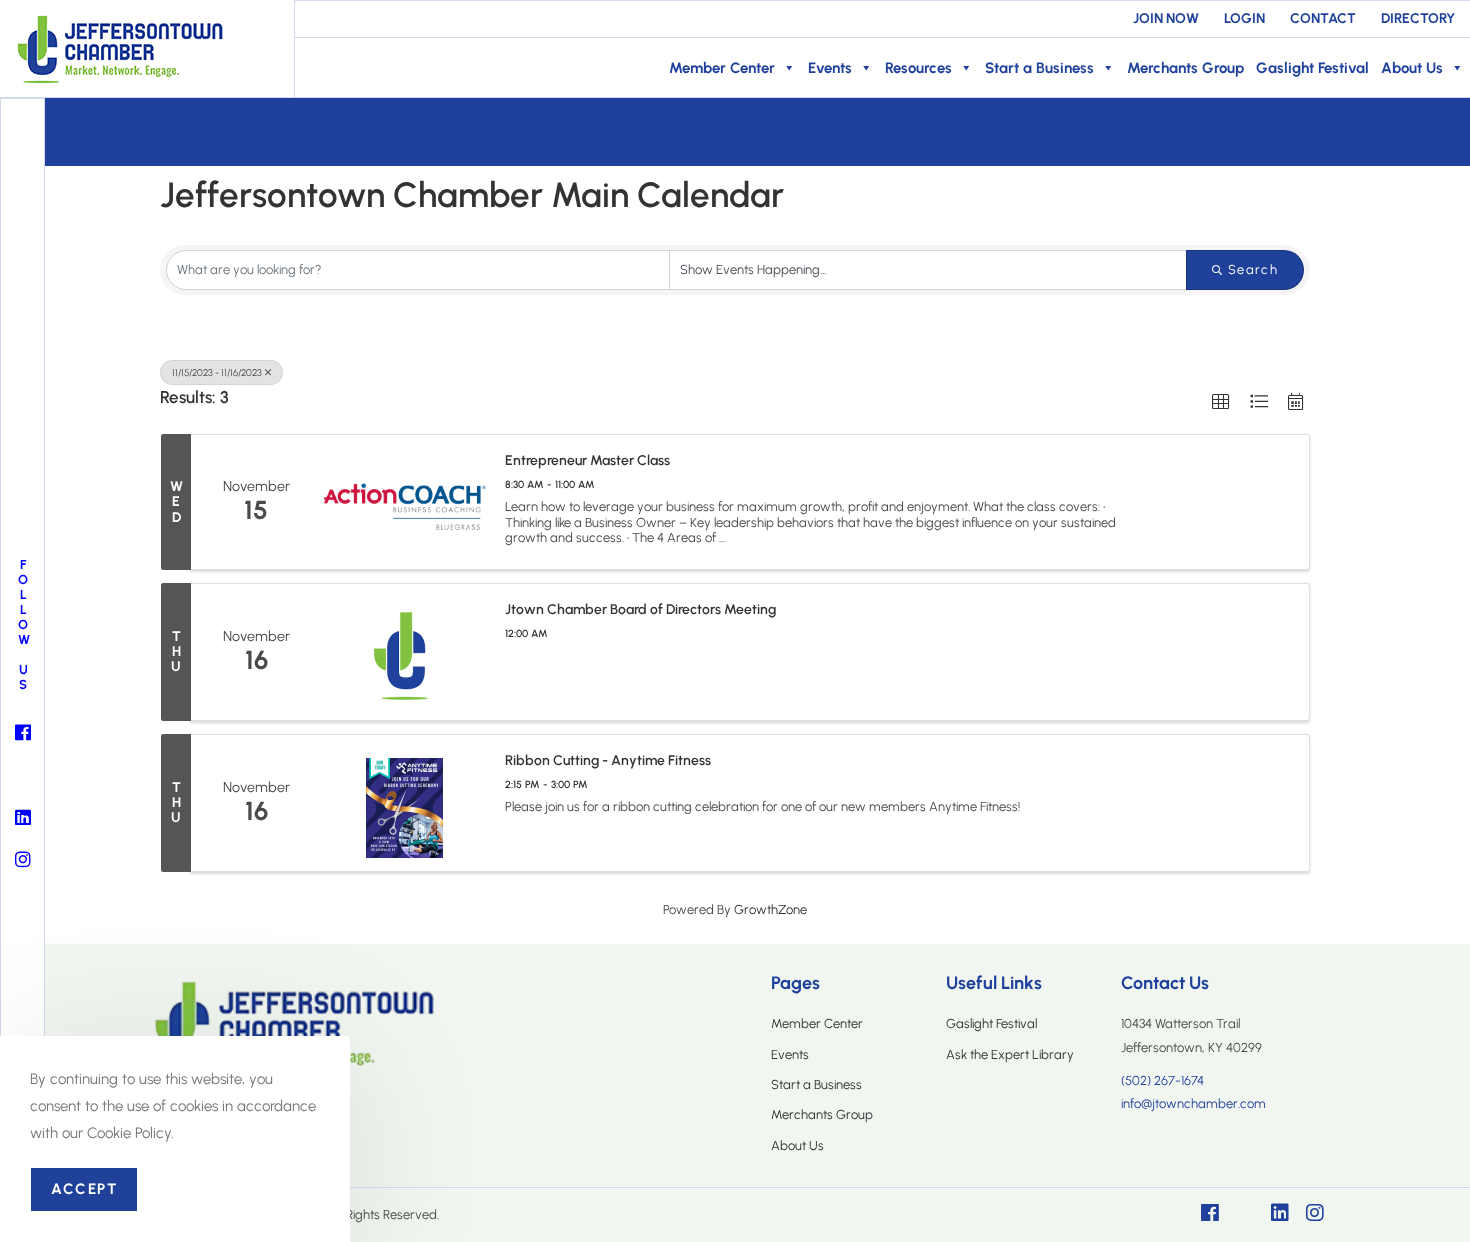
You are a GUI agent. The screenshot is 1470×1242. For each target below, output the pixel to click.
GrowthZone (770, 909)
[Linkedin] (1280, 1213)
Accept (84, 1189)
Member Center (722, 68)
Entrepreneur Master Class (587, 460)
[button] (1220, 401)
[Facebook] (1210, 1213)
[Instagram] (1315, 1213)
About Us (1412, 68)
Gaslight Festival (1312, 68)
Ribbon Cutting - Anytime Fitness (608, 760)
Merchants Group (1185, 68)
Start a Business (1039, 68)
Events (830, 68)
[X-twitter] (1245, 1213)
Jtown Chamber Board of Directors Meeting (640, 609)
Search (1253, 269)
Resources (918, 68)
